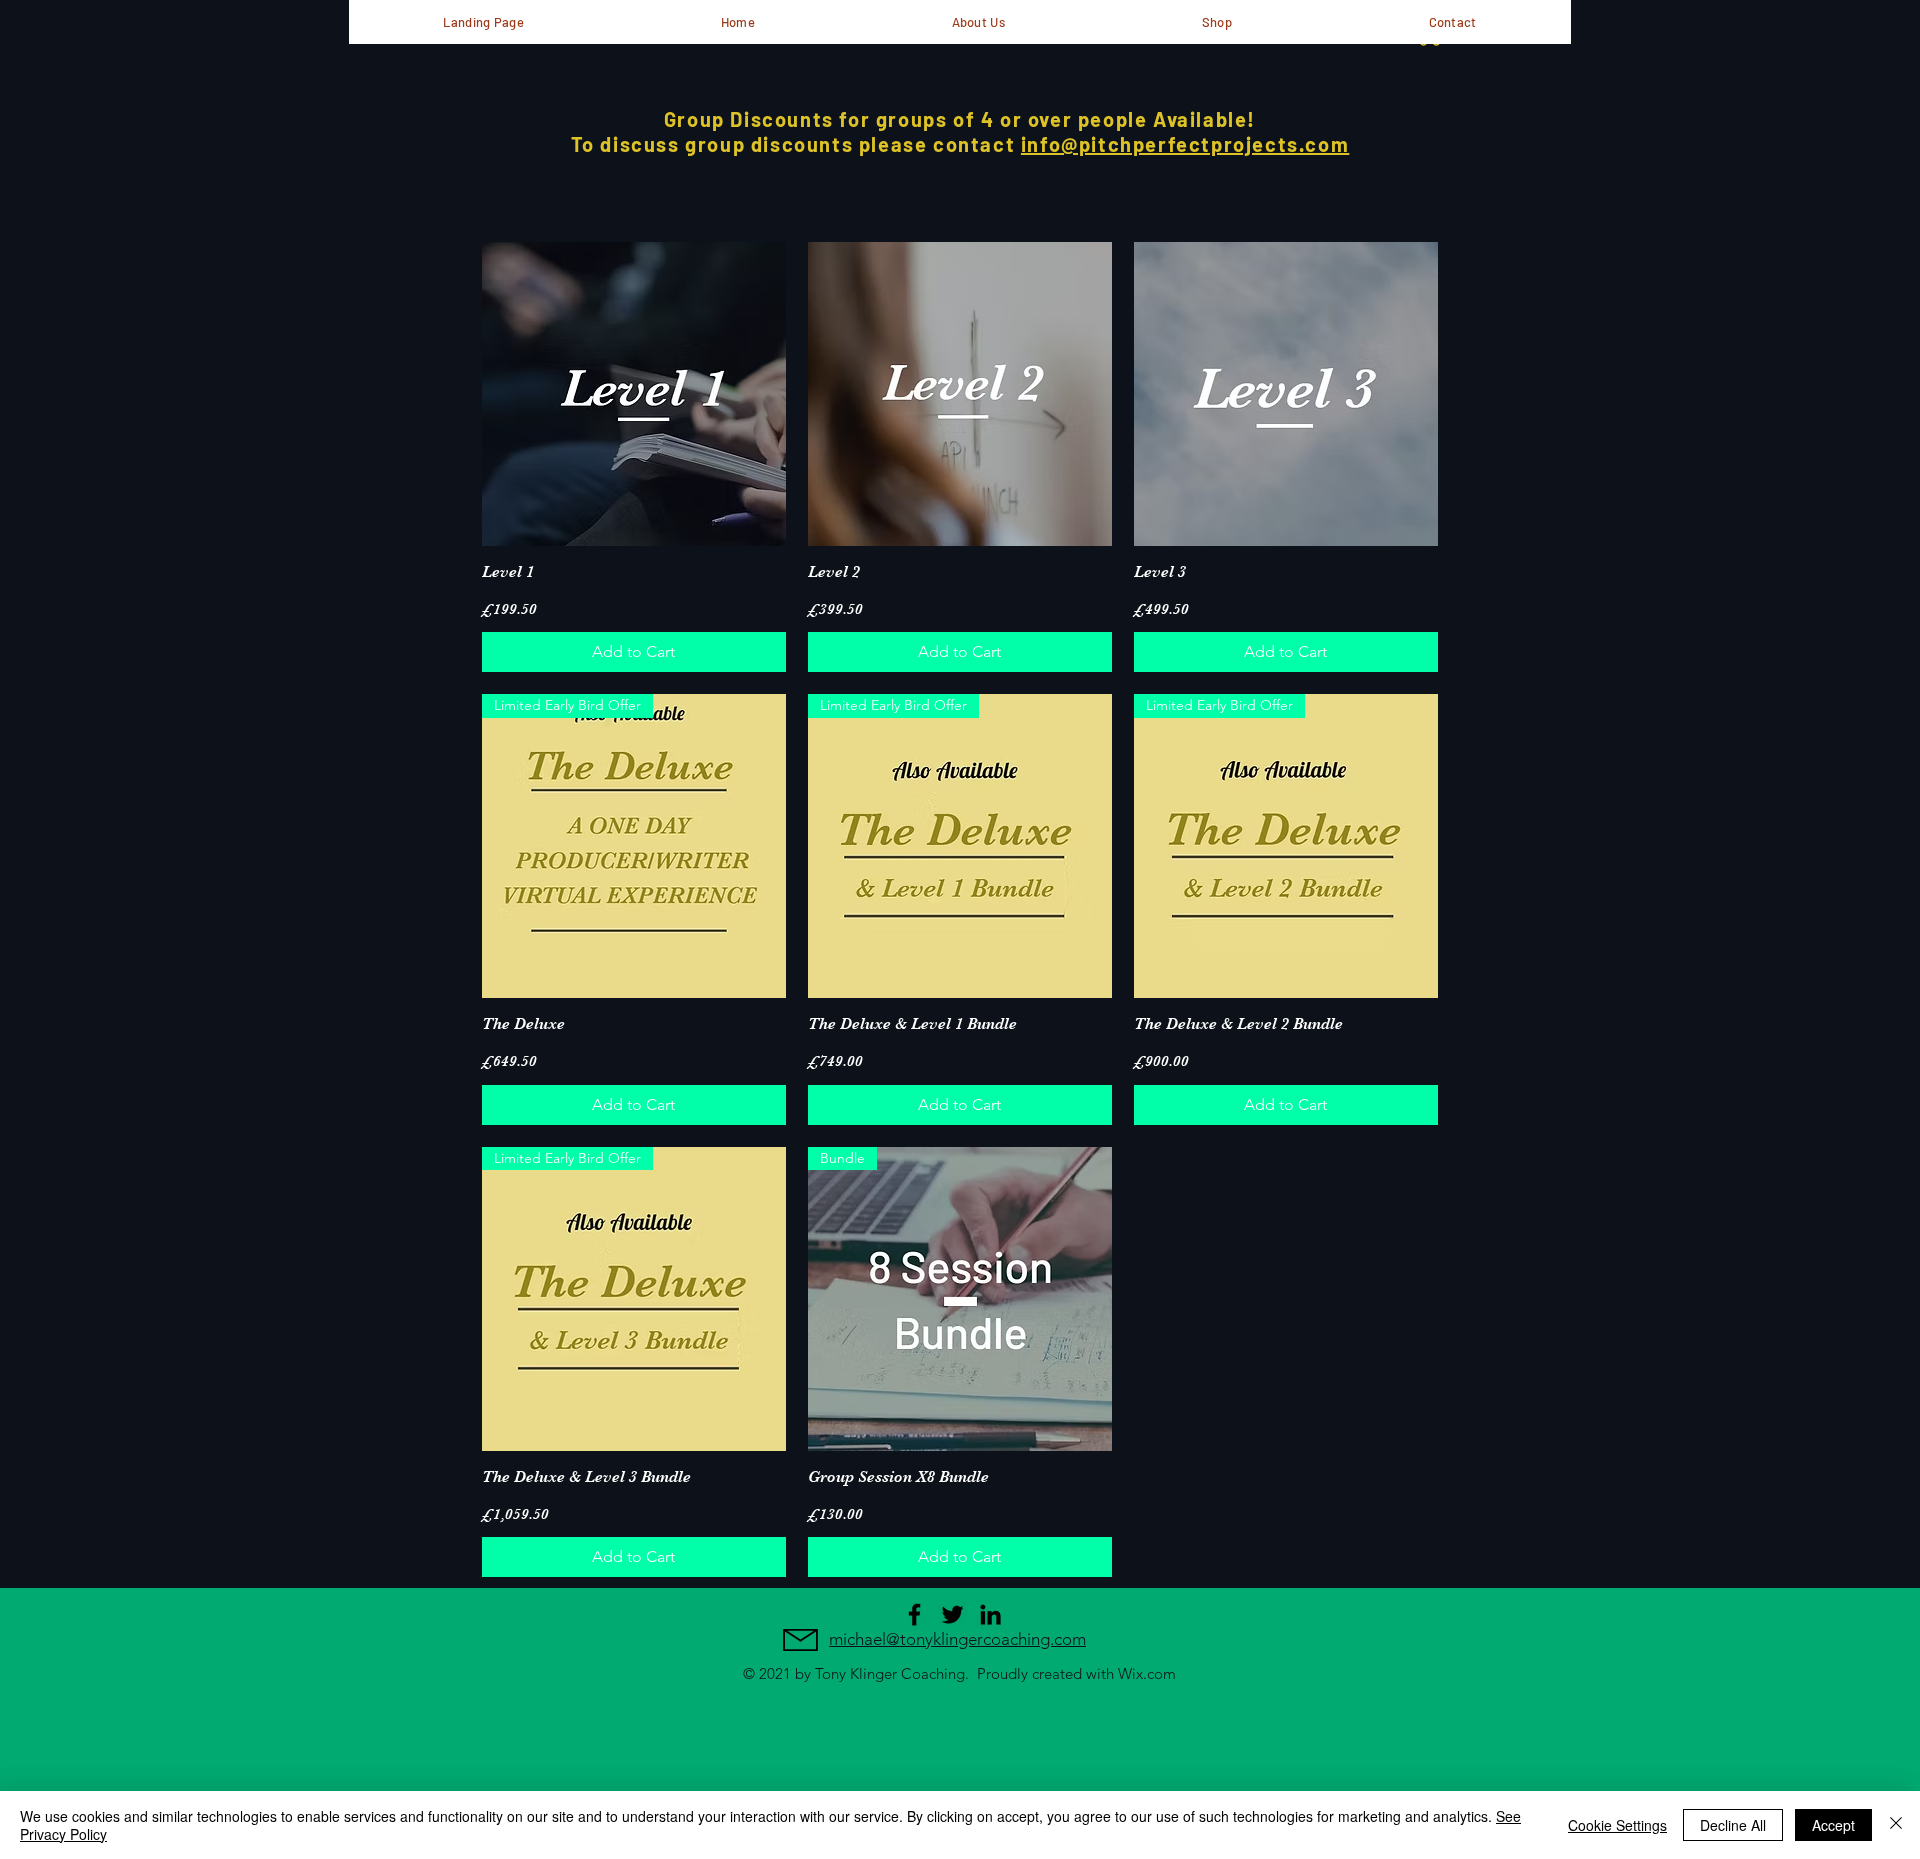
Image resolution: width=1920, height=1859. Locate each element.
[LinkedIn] (990, 1614)
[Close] (1896, 1825)
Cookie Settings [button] (1617, 1825)
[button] (978, 22)
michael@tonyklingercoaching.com (957, 1639)
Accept (1833, 1825)
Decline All (1733, 1825)
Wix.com (1147, 1673)
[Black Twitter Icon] (952, 1614)
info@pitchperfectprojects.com (1185, 144)
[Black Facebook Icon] (914, 1614)
